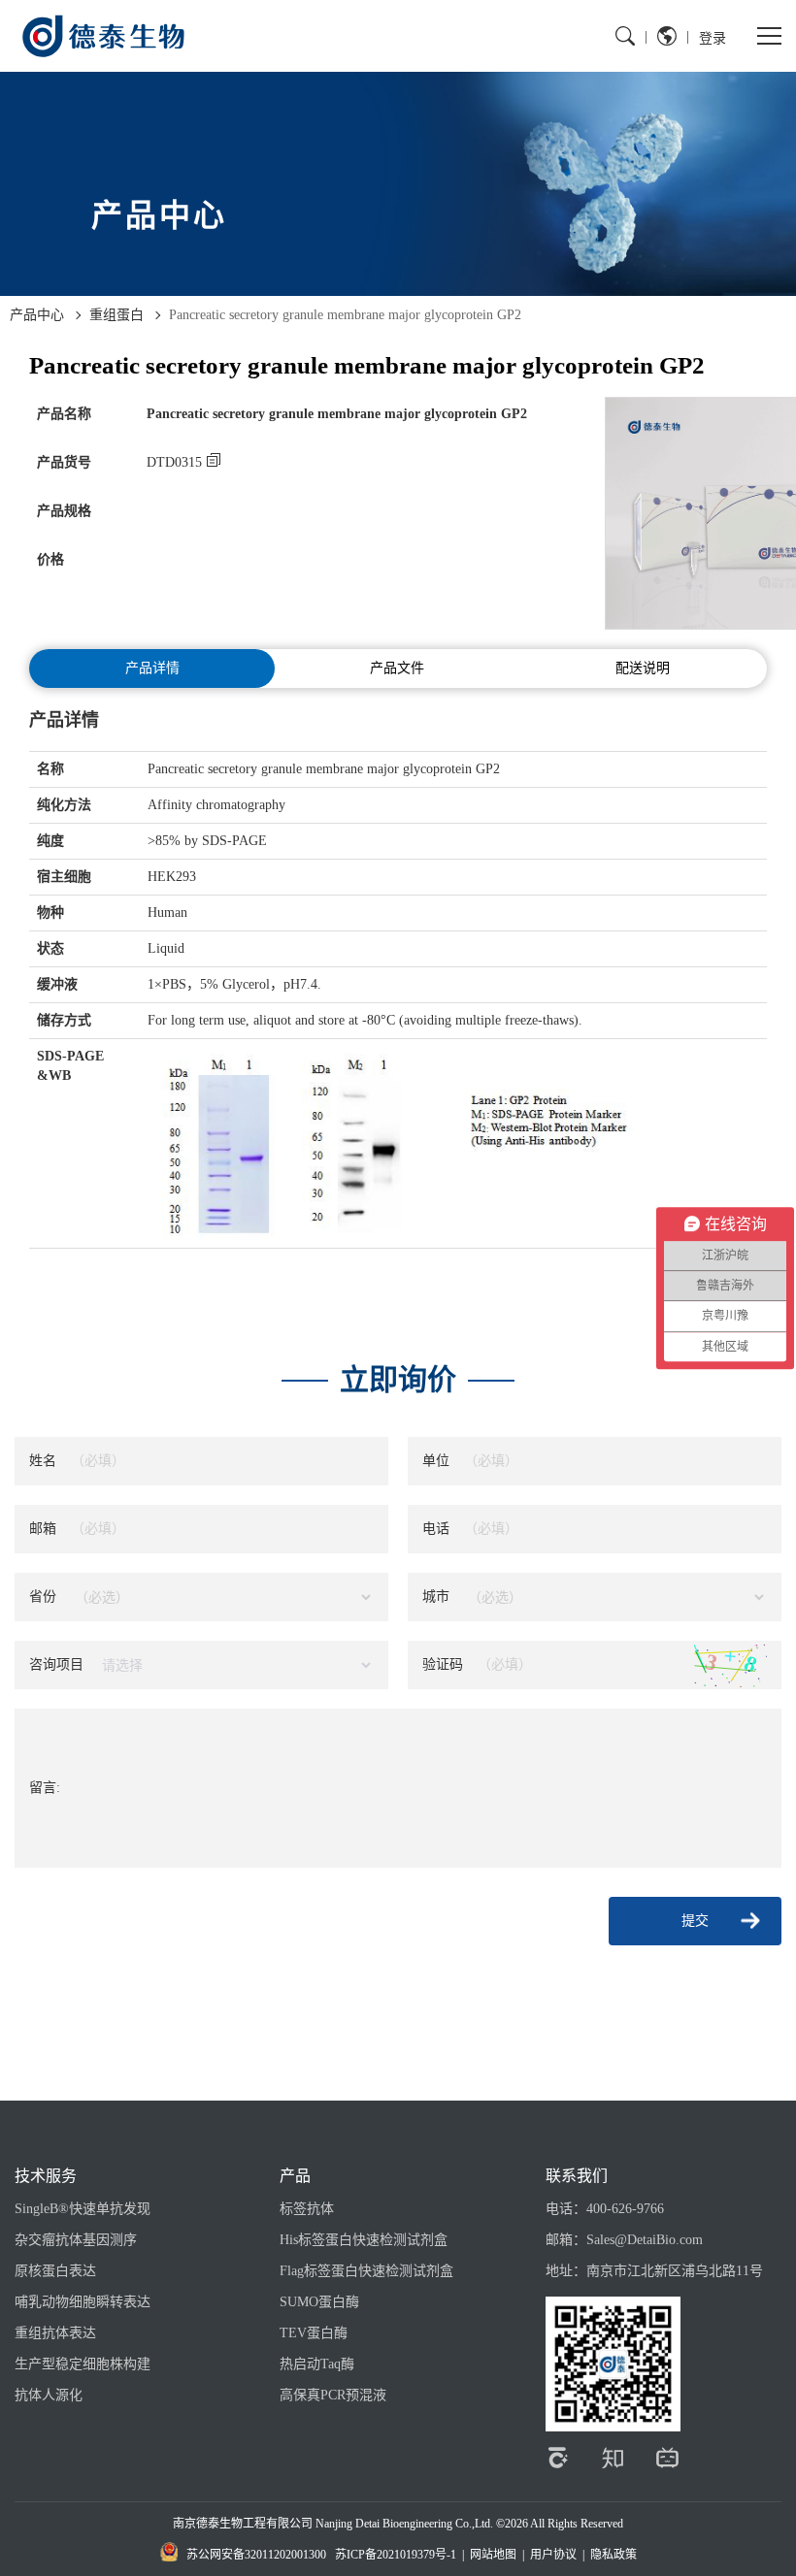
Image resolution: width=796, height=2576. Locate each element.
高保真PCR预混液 (333, 2395)
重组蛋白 (116, 315)
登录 (713, 37)
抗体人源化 (49, 2395)
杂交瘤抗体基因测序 (76, 2240)
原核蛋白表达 (55, 2271)
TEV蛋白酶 (314, 2333)
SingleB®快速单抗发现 (83, 2209)
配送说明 (643, 668)
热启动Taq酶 (317, 2364)
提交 (695, 1921)
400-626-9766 (625, 2209)
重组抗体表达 (55, 2333)
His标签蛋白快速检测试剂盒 (364, 2240)
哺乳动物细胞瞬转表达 (83, 2302)
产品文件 (397, 668)
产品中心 (37, 315)
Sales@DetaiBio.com (645, 2240)
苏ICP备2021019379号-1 (396, 2555)
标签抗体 (307, 2209)
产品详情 (152, 668)
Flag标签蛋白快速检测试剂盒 (366, 2271)
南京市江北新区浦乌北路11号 (675, 2271)
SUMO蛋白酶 (319, 2302)
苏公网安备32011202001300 (256, 2555)
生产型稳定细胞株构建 (83, 2364)
